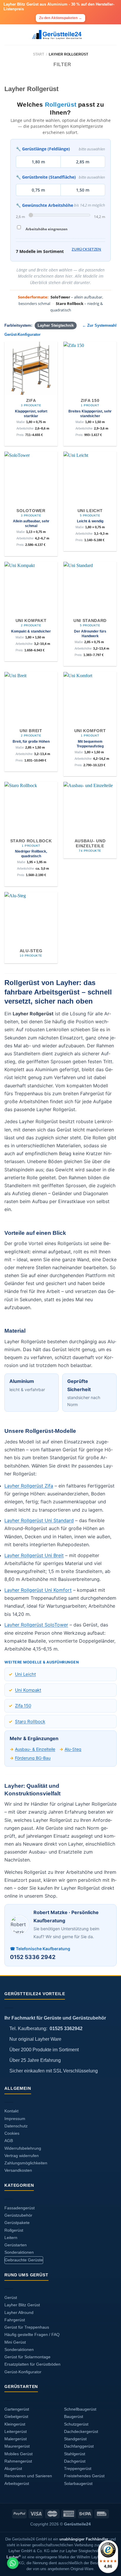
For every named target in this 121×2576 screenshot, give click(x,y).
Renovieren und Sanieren (28, 2476)
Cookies (12, 2133)
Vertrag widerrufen (22, 2156)
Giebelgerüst (16, 2417)
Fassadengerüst (20, 2208)
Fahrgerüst (15, 2320)
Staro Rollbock (30, 1721)
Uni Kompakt (28, 1690)
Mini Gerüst (15, 2342)
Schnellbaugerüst (80, 2409)
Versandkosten (18, 2170)
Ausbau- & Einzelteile (35, 1749)
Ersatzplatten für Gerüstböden (32, 2364)
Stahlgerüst (75, 2454)
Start (38, 54)
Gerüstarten (16, 2245)
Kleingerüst (15, 2424)
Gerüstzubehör (18, 2215)
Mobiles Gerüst (19, 2454)
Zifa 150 (23, 1706)
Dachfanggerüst (79, 2446)
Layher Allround (19, 2313)
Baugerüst (74, 2417)
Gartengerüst (17, 2409)
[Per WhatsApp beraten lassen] (13, 2563)
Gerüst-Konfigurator (22, 335)
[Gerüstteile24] (61, 35)
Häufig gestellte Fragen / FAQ (32, 2335)
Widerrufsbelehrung (23, 2148)
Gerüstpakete (17, 2223)
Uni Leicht (25, 1674)
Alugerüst (13, 2469)
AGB (9, 2141)
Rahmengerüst (18, 2461)
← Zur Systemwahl (99, 326)
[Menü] (8, 35)
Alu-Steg (73, 1749)
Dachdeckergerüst (81, 2432)
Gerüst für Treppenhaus (27, 2327)
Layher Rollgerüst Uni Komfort (38, 1590)
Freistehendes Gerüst (84, 2476)
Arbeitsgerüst (17, 2484)
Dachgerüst (75, 2461)
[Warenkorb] (114, 35)
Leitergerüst (16, 2432)
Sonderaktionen (19, 2252)
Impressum (15, 2119)
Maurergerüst (17, 2446)
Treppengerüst (78, 2469)
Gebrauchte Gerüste (24, 2260)
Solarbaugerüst (78, 2484)
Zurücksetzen (86, 249)
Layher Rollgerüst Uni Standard (39, 1520)
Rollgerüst (14, 2230)
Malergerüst (16, 2439)
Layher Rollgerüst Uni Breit (34, 1555)
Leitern (11, 2238)
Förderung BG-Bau (33, 1758)
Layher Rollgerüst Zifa (29, 1486)
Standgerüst (75, 2439)
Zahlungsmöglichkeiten (26, 2163)
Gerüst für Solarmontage (27, 2357)
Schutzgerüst (76, 2424)
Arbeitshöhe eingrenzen (47, 229)
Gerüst (11, 2298)
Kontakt (11, 2111)
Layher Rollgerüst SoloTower (36, 1625)
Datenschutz (16, 2126)
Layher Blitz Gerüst (22, 2305)
